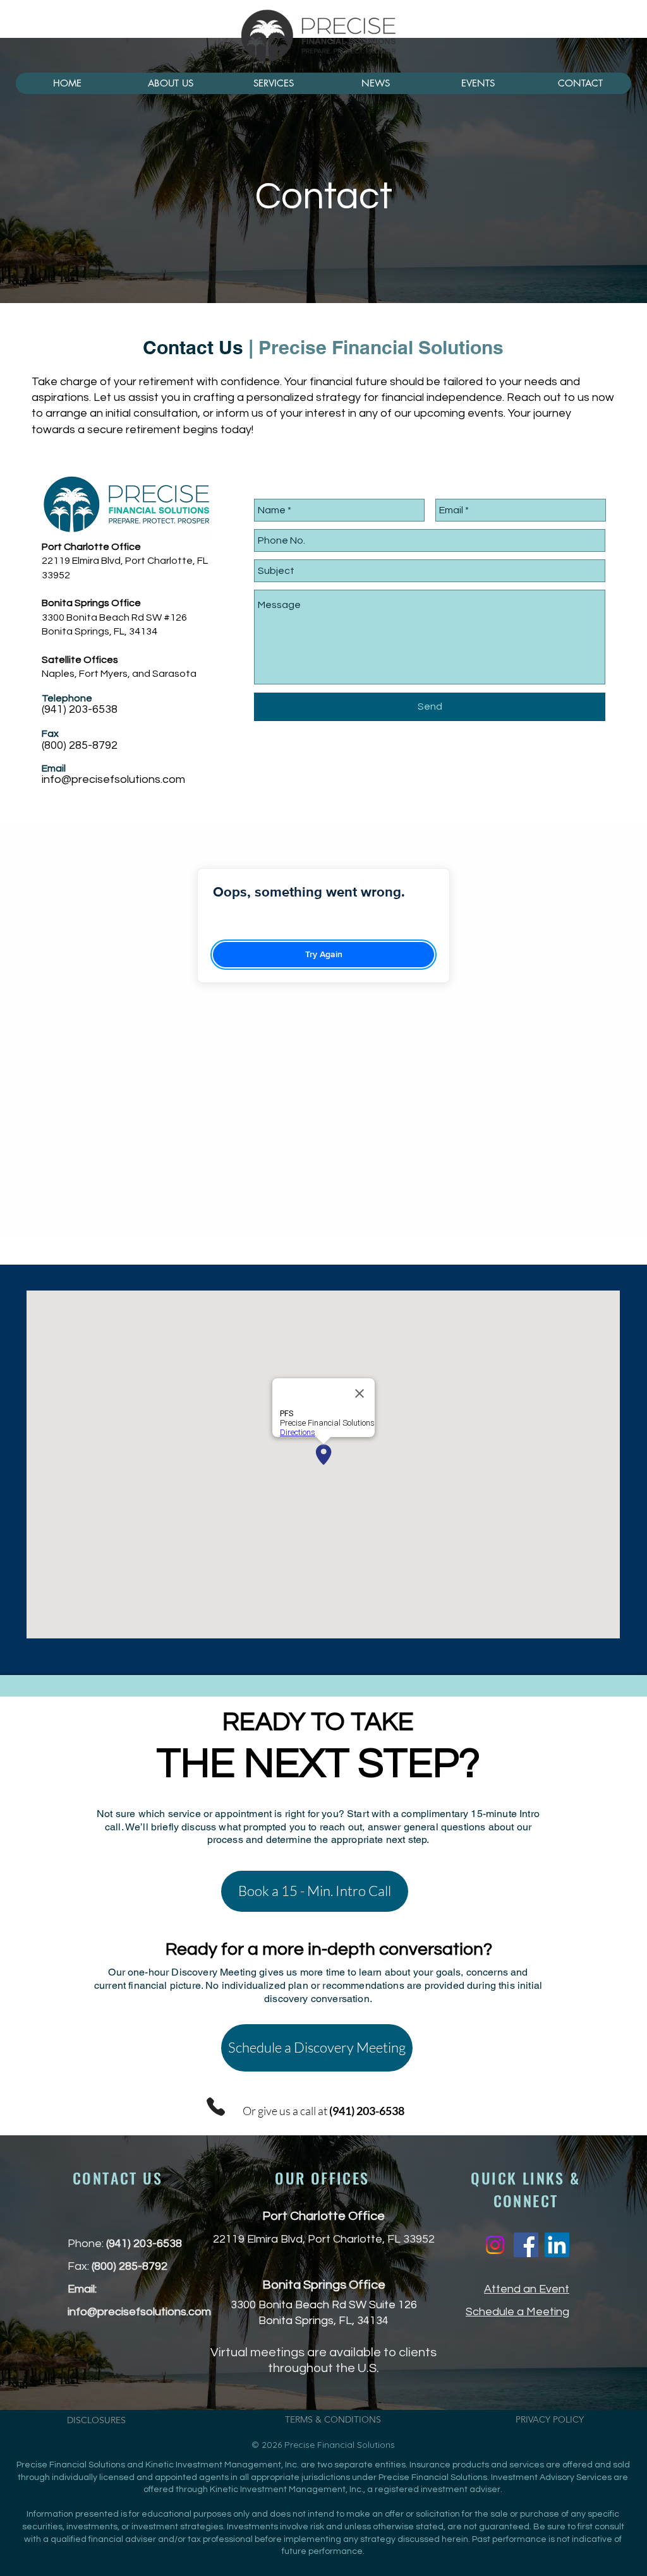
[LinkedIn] (557, 2245)
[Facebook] (526, 2245)
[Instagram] (495, 2245)
